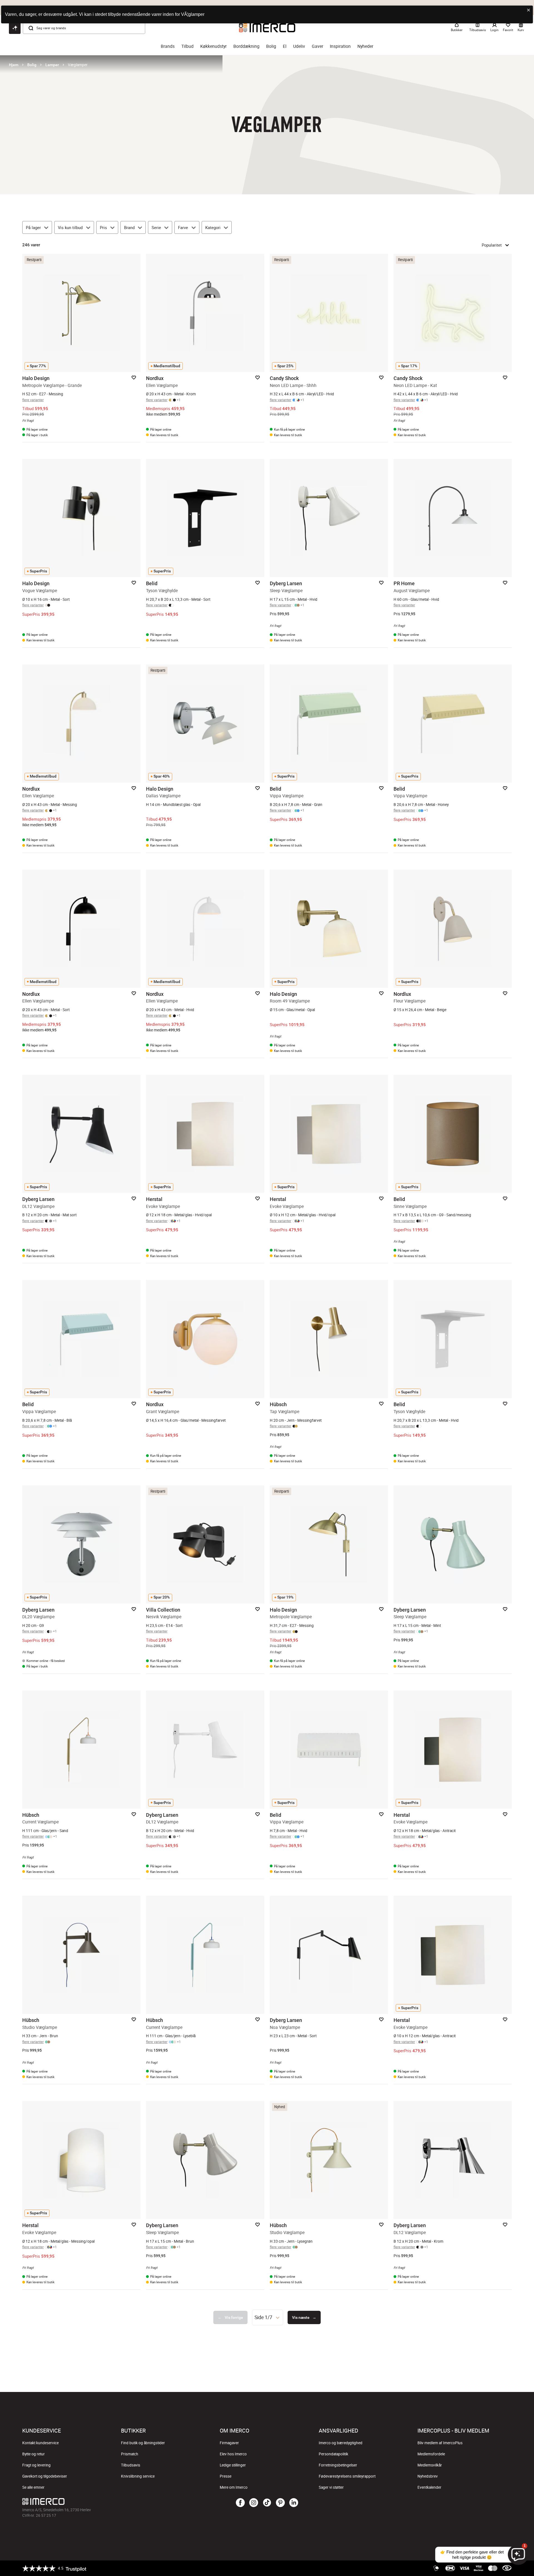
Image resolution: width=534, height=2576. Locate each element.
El (285, 46)
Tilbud (187, 46)
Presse (226, 2476)
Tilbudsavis (131, 2465)
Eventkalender (429, 2487)
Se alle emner (33, 2487)
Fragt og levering (36, 2465)
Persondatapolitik (333, 2454)
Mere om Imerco (234, 2487)
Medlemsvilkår (430, 2465)
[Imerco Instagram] (254, 2503)
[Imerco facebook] (240, 2503)
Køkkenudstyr (213, 46)
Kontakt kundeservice (40, 2443)
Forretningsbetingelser (338, 2465)
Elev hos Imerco (233, 2454)
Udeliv (299, 46)
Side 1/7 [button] (263, 2317)
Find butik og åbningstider (143, 2443)
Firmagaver (229, 2443)
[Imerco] (104, 2501)
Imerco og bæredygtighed (341, 2443)
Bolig (271, 46)
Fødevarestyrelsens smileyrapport (347, 2476)
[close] (529, 10)
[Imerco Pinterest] (280, 2503)
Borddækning (246, 46)
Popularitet (492, 245)
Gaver (317, 46)
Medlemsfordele (431, 2454)
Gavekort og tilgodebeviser (45, 2476)
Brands (168, 46)
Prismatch (130, 2454)
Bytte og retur (34, 2454)
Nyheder (365, 46)
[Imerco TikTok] (267, 2503)
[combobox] (268, 2317)
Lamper (52, 65)
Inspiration (340, 46)
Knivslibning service (138, 2476)
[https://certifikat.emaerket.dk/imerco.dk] (507, 2568)
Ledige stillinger (233, 2465)
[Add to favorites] (134, 378)
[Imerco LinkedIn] (294, 2503)
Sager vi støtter (331, 2487)
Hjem (14, 65)
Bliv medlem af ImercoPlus (440, 2443)
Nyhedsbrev (428, 2476)
